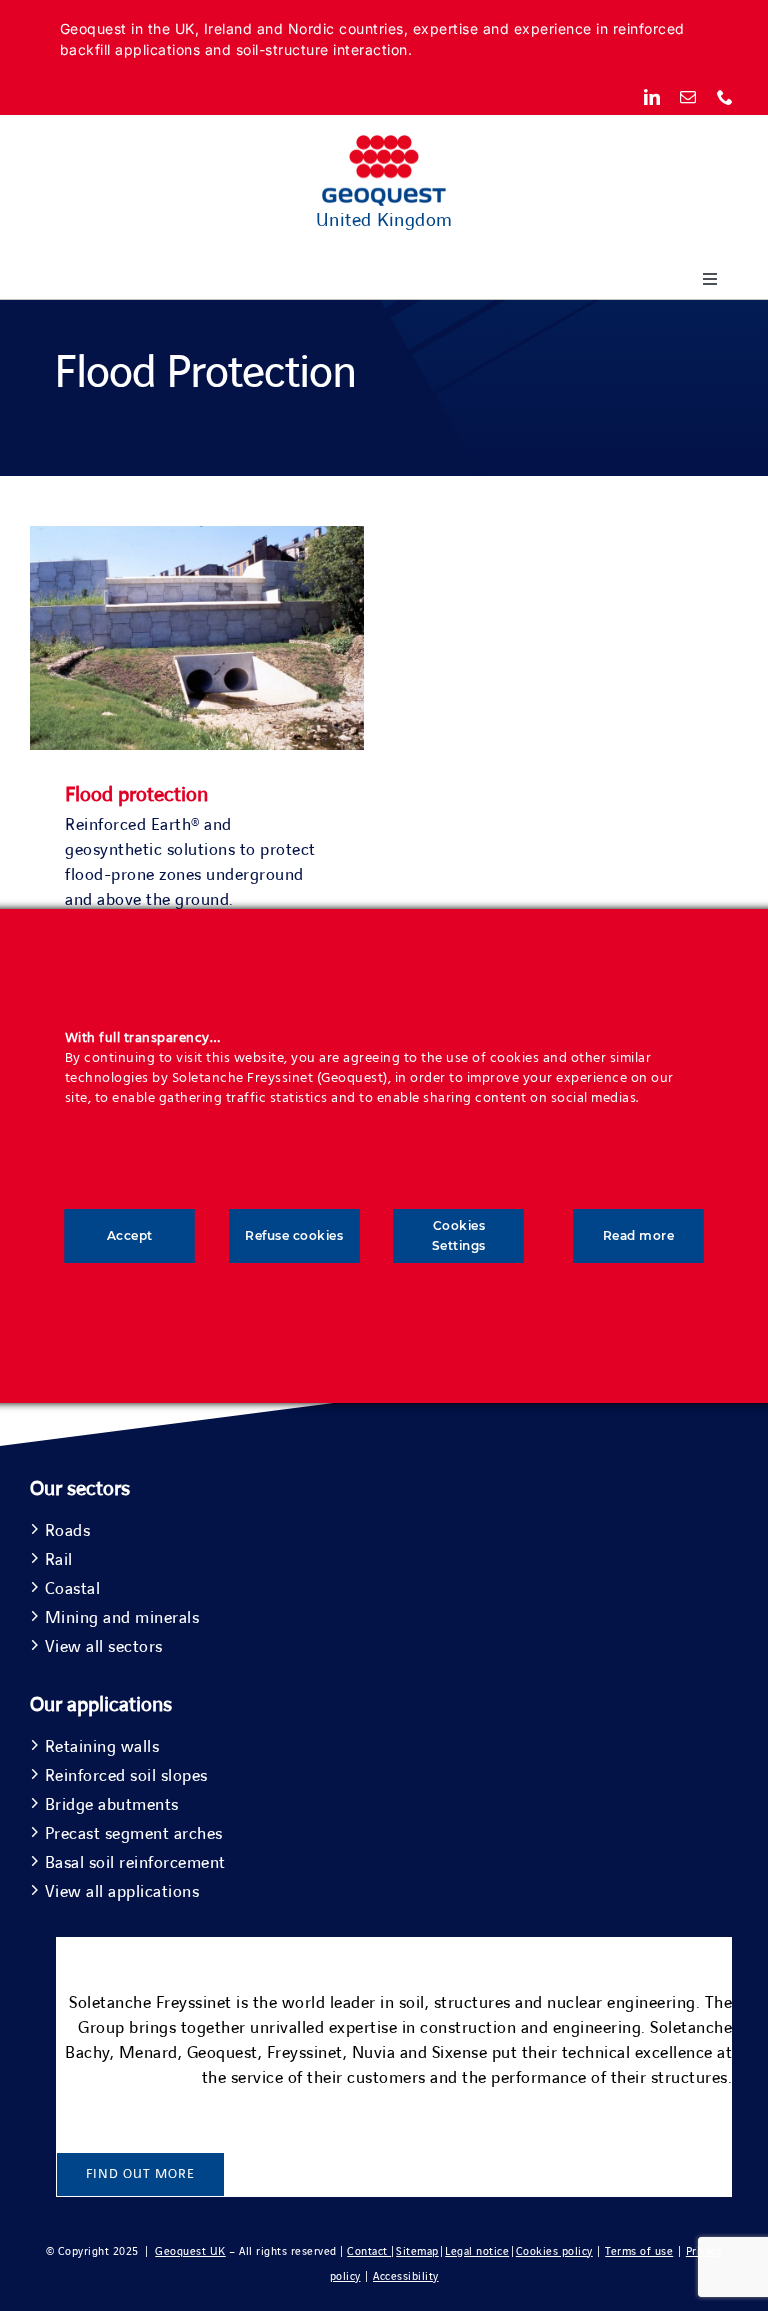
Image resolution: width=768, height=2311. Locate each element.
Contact (369, 2251)
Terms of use (639, 2251)
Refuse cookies (294, 1235)
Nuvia (374, 2053)
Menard (148, 2053)
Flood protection (136, 795)
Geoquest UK (190, 2251)
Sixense (460, 2053)
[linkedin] (652, 97)
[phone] (725, 97)
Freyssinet (305, 2053)
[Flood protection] (197, 538)
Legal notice (477, 2251)
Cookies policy (554, 2251)
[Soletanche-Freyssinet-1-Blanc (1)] (672, 1946)
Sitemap (417, 2251)
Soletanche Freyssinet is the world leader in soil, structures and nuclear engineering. (384, 2003)
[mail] (688, 97)
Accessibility (406, 2276)
